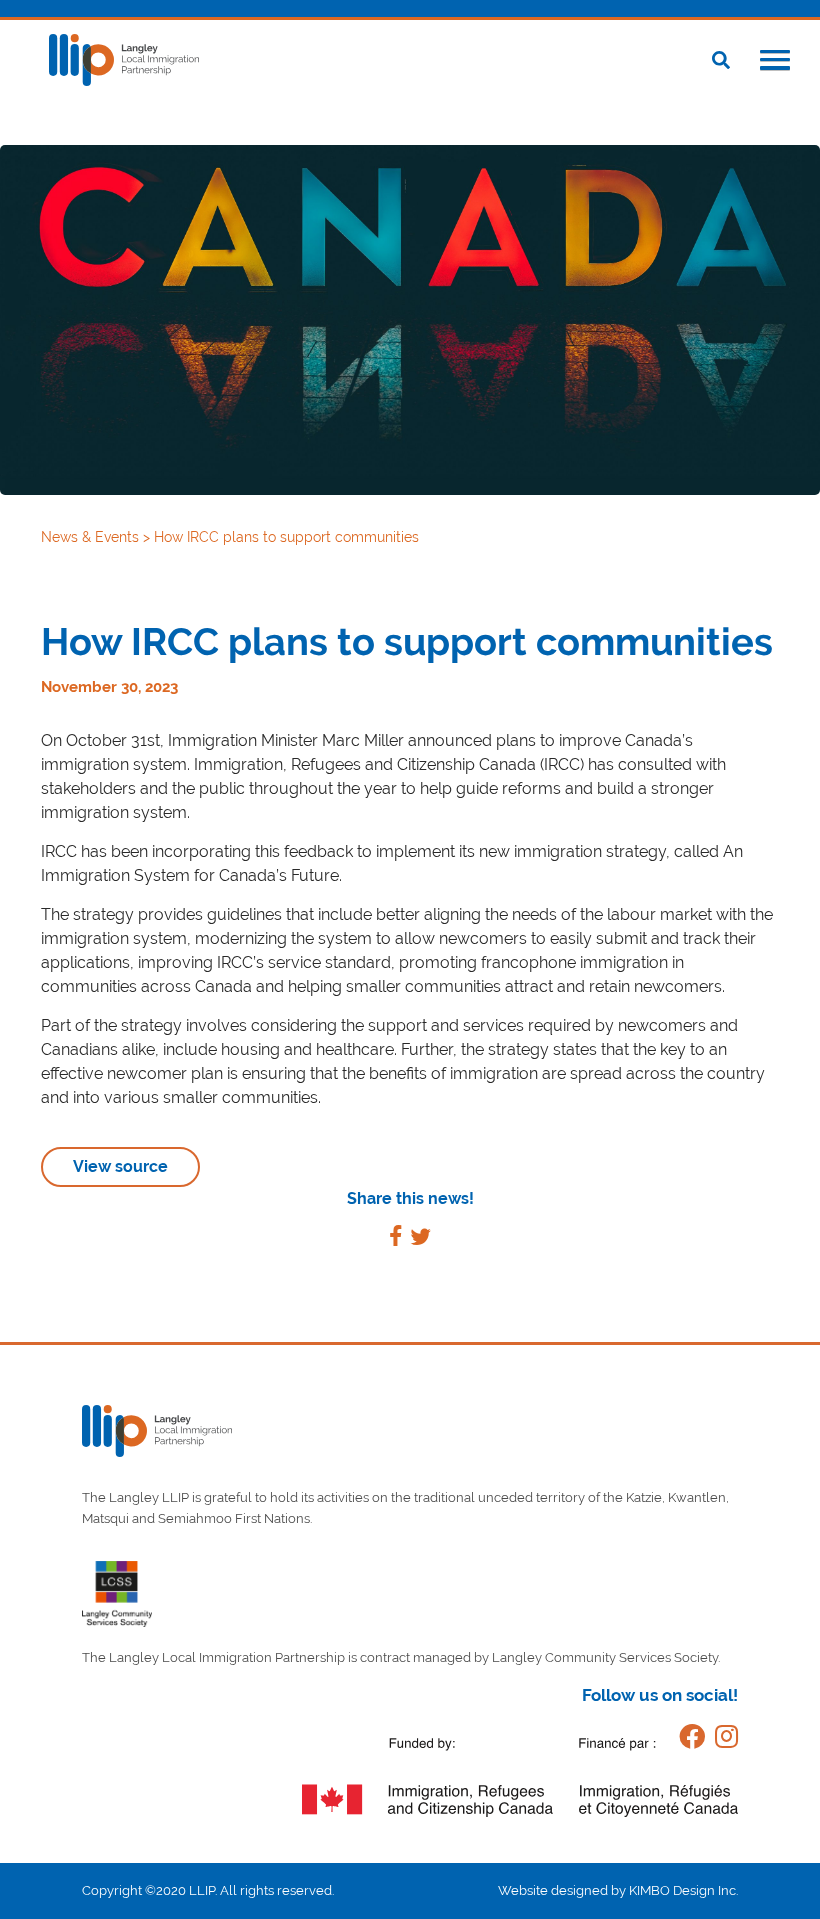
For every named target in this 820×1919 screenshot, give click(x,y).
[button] (775, 62)
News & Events (92, 537)
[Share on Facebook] (395, 1239)
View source (120, 1166)
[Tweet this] (420, 1239)
